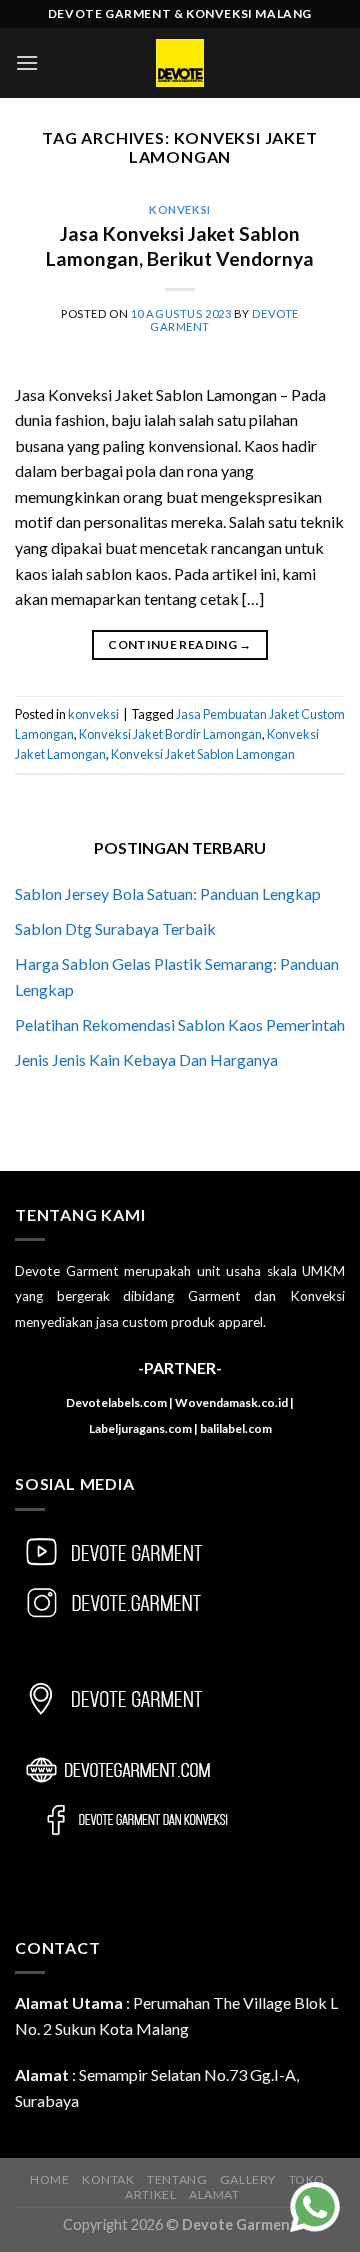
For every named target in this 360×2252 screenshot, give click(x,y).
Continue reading (180, 644)
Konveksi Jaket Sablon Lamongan (203, 754)
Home (49, 2179)
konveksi (179, 209)
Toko (307, 2179)
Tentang (177, 2179)
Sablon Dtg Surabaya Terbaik (115, 928)
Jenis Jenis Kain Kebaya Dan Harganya (146, 1059)
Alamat (214, 2194)
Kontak (108, 2179)
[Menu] (27, 62)
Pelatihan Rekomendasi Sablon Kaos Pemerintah (180, 1024)
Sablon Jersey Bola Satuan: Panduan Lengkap (168, 893)
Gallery (248, 2179)
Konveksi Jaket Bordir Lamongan (170, 734)
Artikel (150, 2194)
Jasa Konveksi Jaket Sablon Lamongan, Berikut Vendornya (180, 246)
